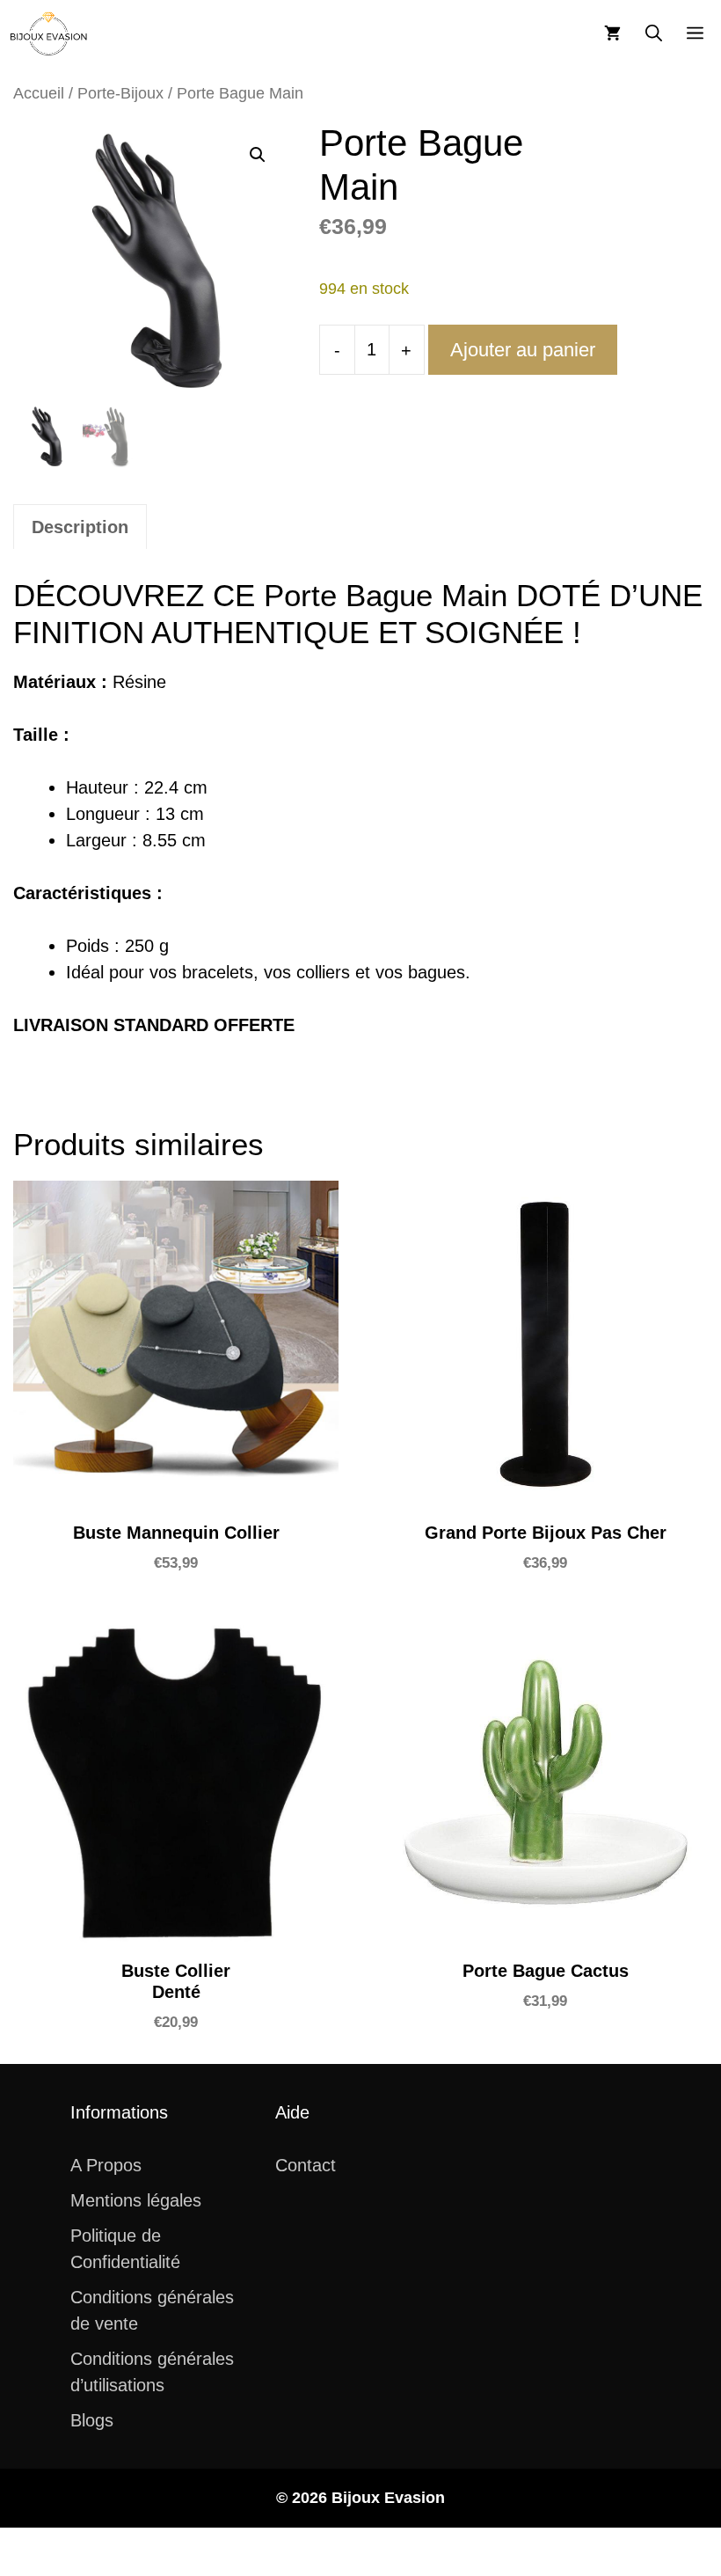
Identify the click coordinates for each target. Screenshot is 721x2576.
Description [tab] (80, 527)
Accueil (39, 93)
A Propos (106, 2165)
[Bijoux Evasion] (48, 34)
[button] (654, 34)
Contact (306, 2165)
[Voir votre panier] (612, 34)
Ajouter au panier (523, 350)
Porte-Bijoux (120, 93)
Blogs (92, 2420)
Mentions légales (136, 2200)
